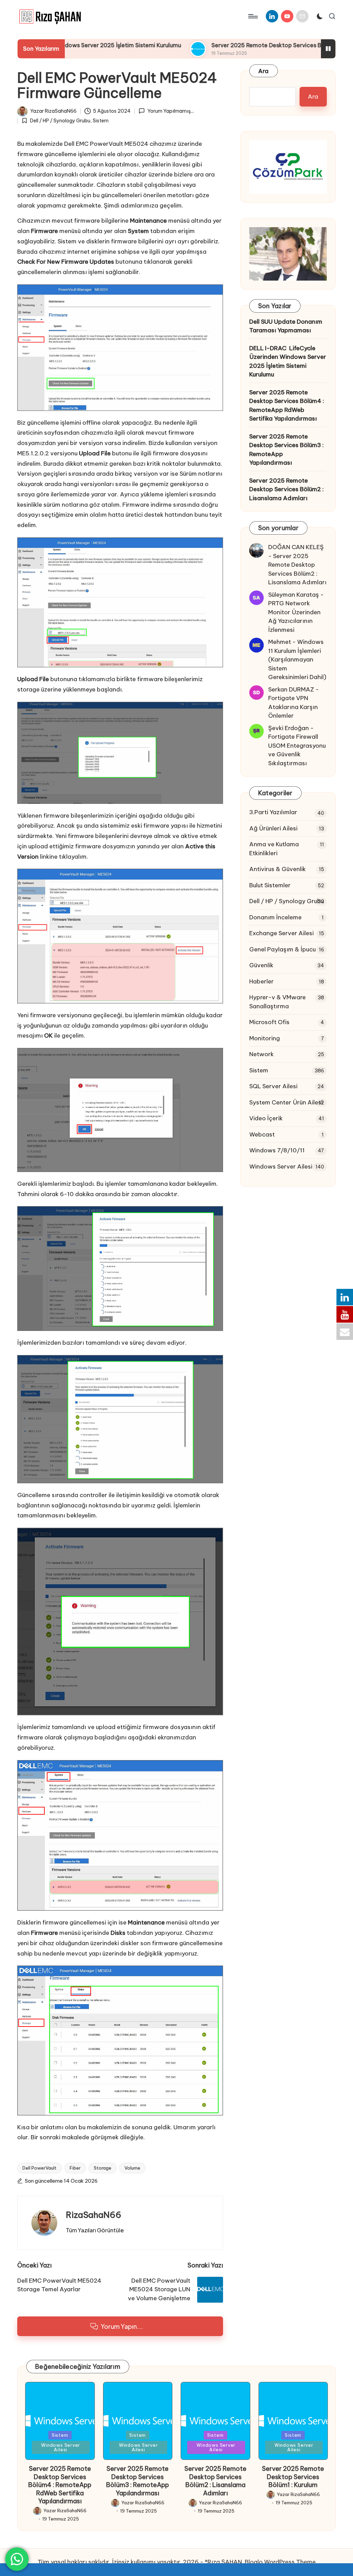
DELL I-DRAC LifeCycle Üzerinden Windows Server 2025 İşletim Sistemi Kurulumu (288, 361)
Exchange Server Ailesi (281, 933)
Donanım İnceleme (275, 917)
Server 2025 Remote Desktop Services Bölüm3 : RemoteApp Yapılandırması (286, 450)
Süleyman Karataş (294, 595)
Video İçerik (266, 1118)
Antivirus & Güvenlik (278, 869)
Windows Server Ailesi (281, 1166)
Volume (132, 2168)
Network (261, 1054)
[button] (95, 2230)
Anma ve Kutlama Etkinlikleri (274, 849)
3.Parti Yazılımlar (273, 812)
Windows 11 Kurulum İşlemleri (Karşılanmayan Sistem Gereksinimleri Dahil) (297, 659)
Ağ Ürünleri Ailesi (273, 828)
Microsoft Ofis (269, 1022)
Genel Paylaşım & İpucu (283, 949)
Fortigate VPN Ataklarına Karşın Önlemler (293, 707)
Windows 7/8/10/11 (277, 1150)
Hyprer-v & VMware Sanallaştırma (278, 1002)
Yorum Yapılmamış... (170, 111)
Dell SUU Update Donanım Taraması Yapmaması (286, 326)
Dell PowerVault (39, 2168)
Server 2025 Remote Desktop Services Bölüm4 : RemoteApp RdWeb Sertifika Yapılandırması (287, 406)
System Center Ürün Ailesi (286, 1102)
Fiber (75, 2168)
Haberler (261, 981)
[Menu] (253, 16)
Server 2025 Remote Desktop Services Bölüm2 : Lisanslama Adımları (286, 489)
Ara (264, 71)
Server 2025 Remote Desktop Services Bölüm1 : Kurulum (293, 2477)
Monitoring (265, 1038)
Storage (103, 2168)
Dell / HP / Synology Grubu (60, 121)
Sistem (101, 121)
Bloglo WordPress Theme (280, 2562)
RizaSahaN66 (94, 2215)
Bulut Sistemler (270, 885)
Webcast (262, 1134)
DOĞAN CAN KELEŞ (296, 547)
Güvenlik (261, 965)
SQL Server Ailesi (273, 1086)
